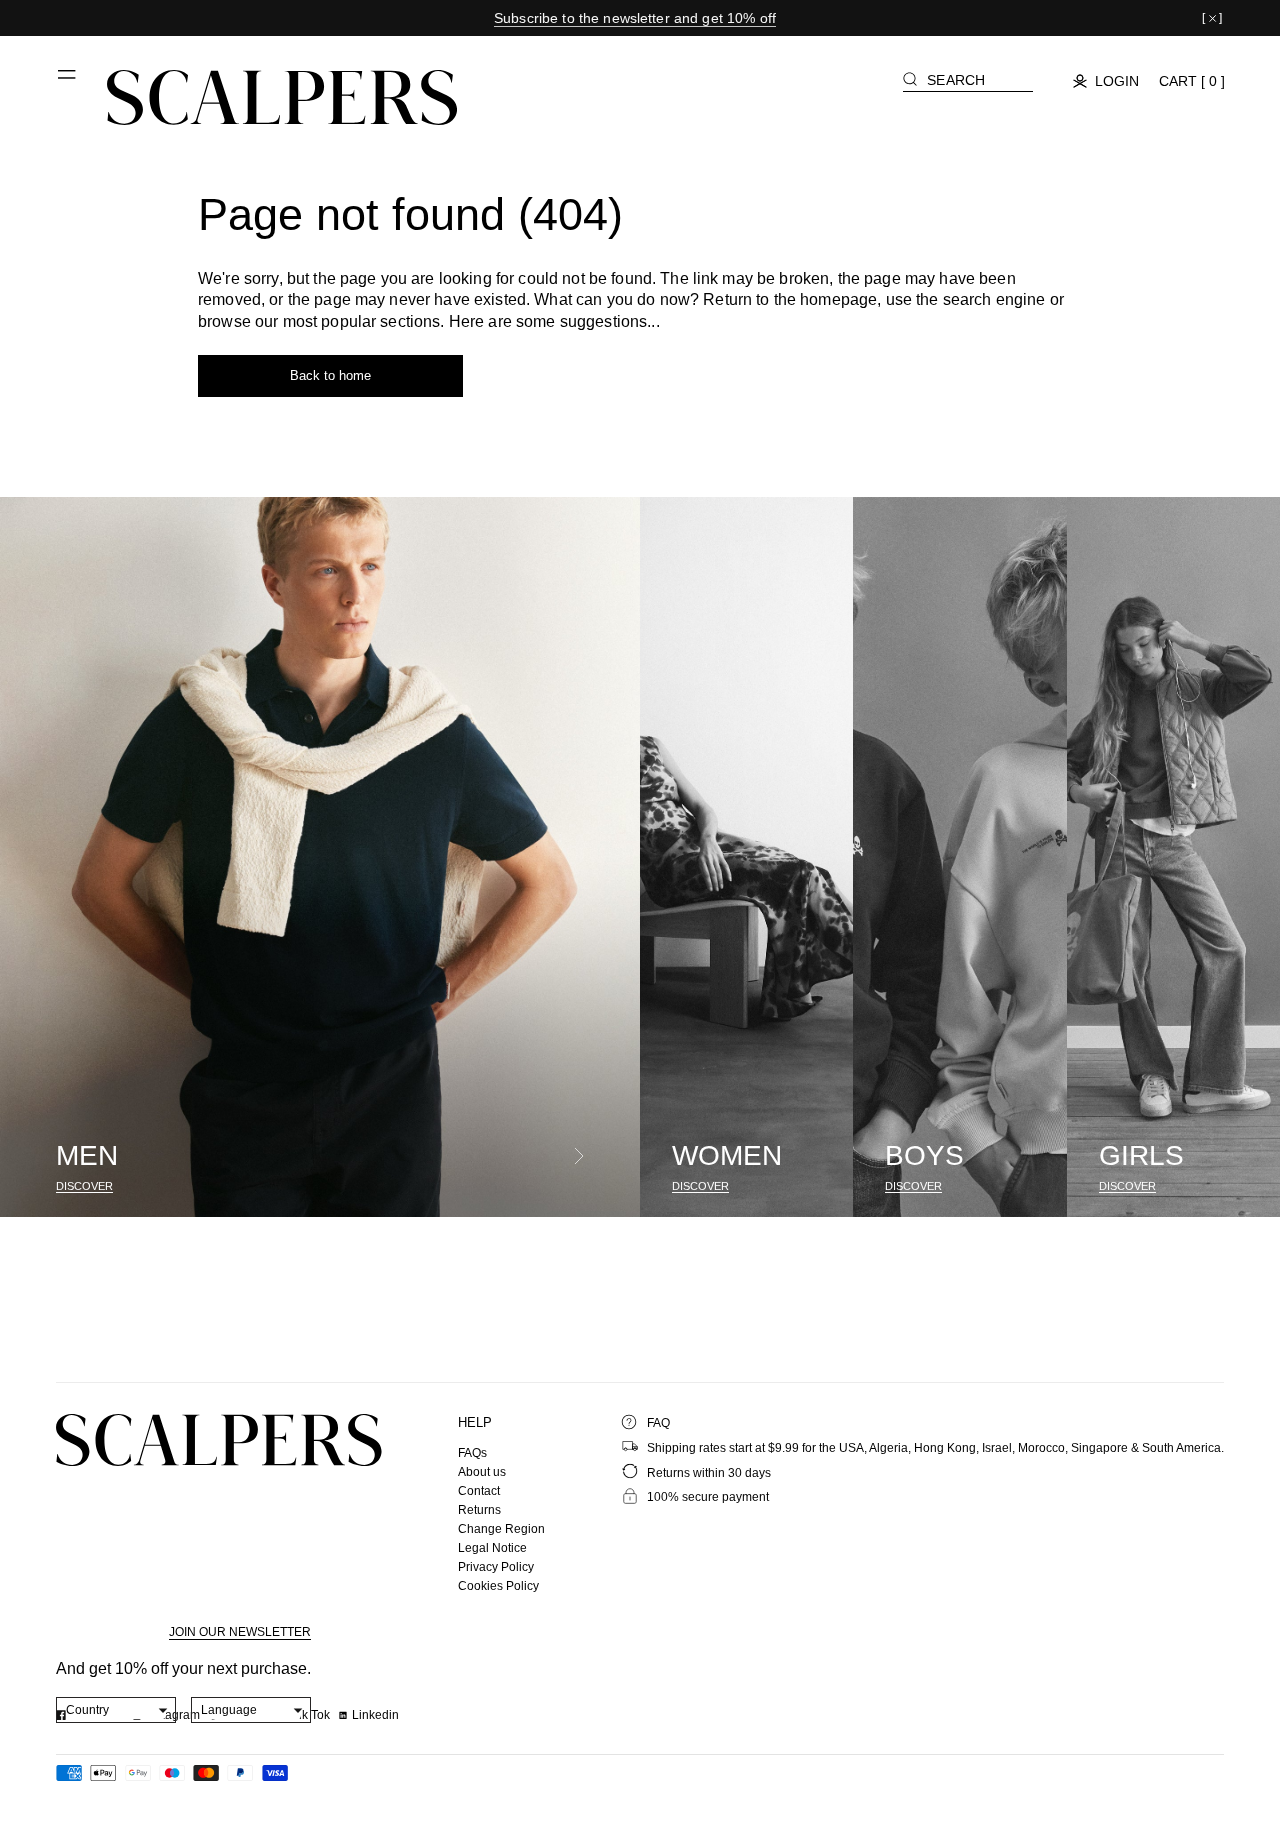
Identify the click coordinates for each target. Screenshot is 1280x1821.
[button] (68, 82)
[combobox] (116, 1710)
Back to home (330, 375)
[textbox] (116, 1710)
